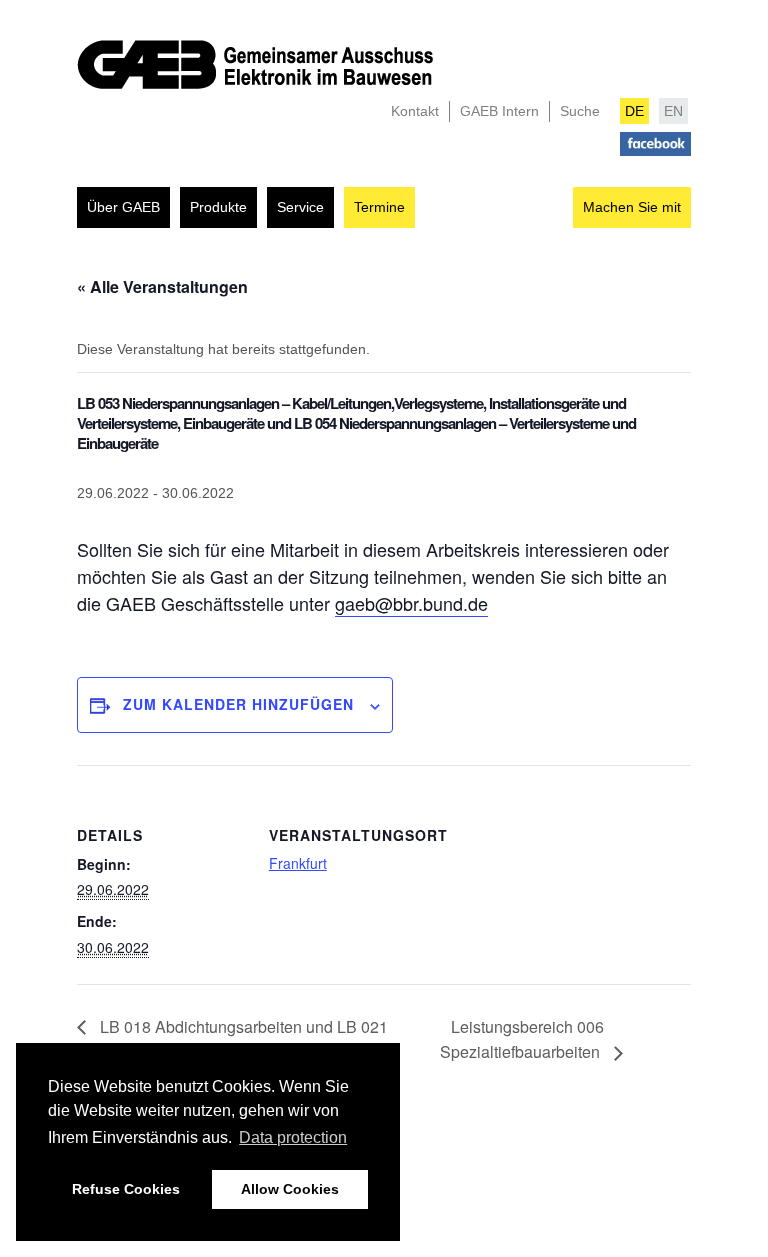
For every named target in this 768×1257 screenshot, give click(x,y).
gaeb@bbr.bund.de (411, 603)
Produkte (218, 207)
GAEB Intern (499, 111)
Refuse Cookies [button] (126, 1189)
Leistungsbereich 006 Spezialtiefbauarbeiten (522, 1039)
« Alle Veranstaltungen (162, 286)
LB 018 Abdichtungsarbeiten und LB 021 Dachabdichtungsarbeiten (232, 1039)
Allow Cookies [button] (290, 1189)
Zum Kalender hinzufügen (238, 704)
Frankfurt (298, 863)
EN (673, 111)
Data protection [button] (293, 1137)
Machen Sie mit (632, 207)
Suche (580, 111)
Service (300, 207)
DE (634, 111)
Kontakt (415, 111)
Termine (379, 207)
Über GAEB (123, 207)
